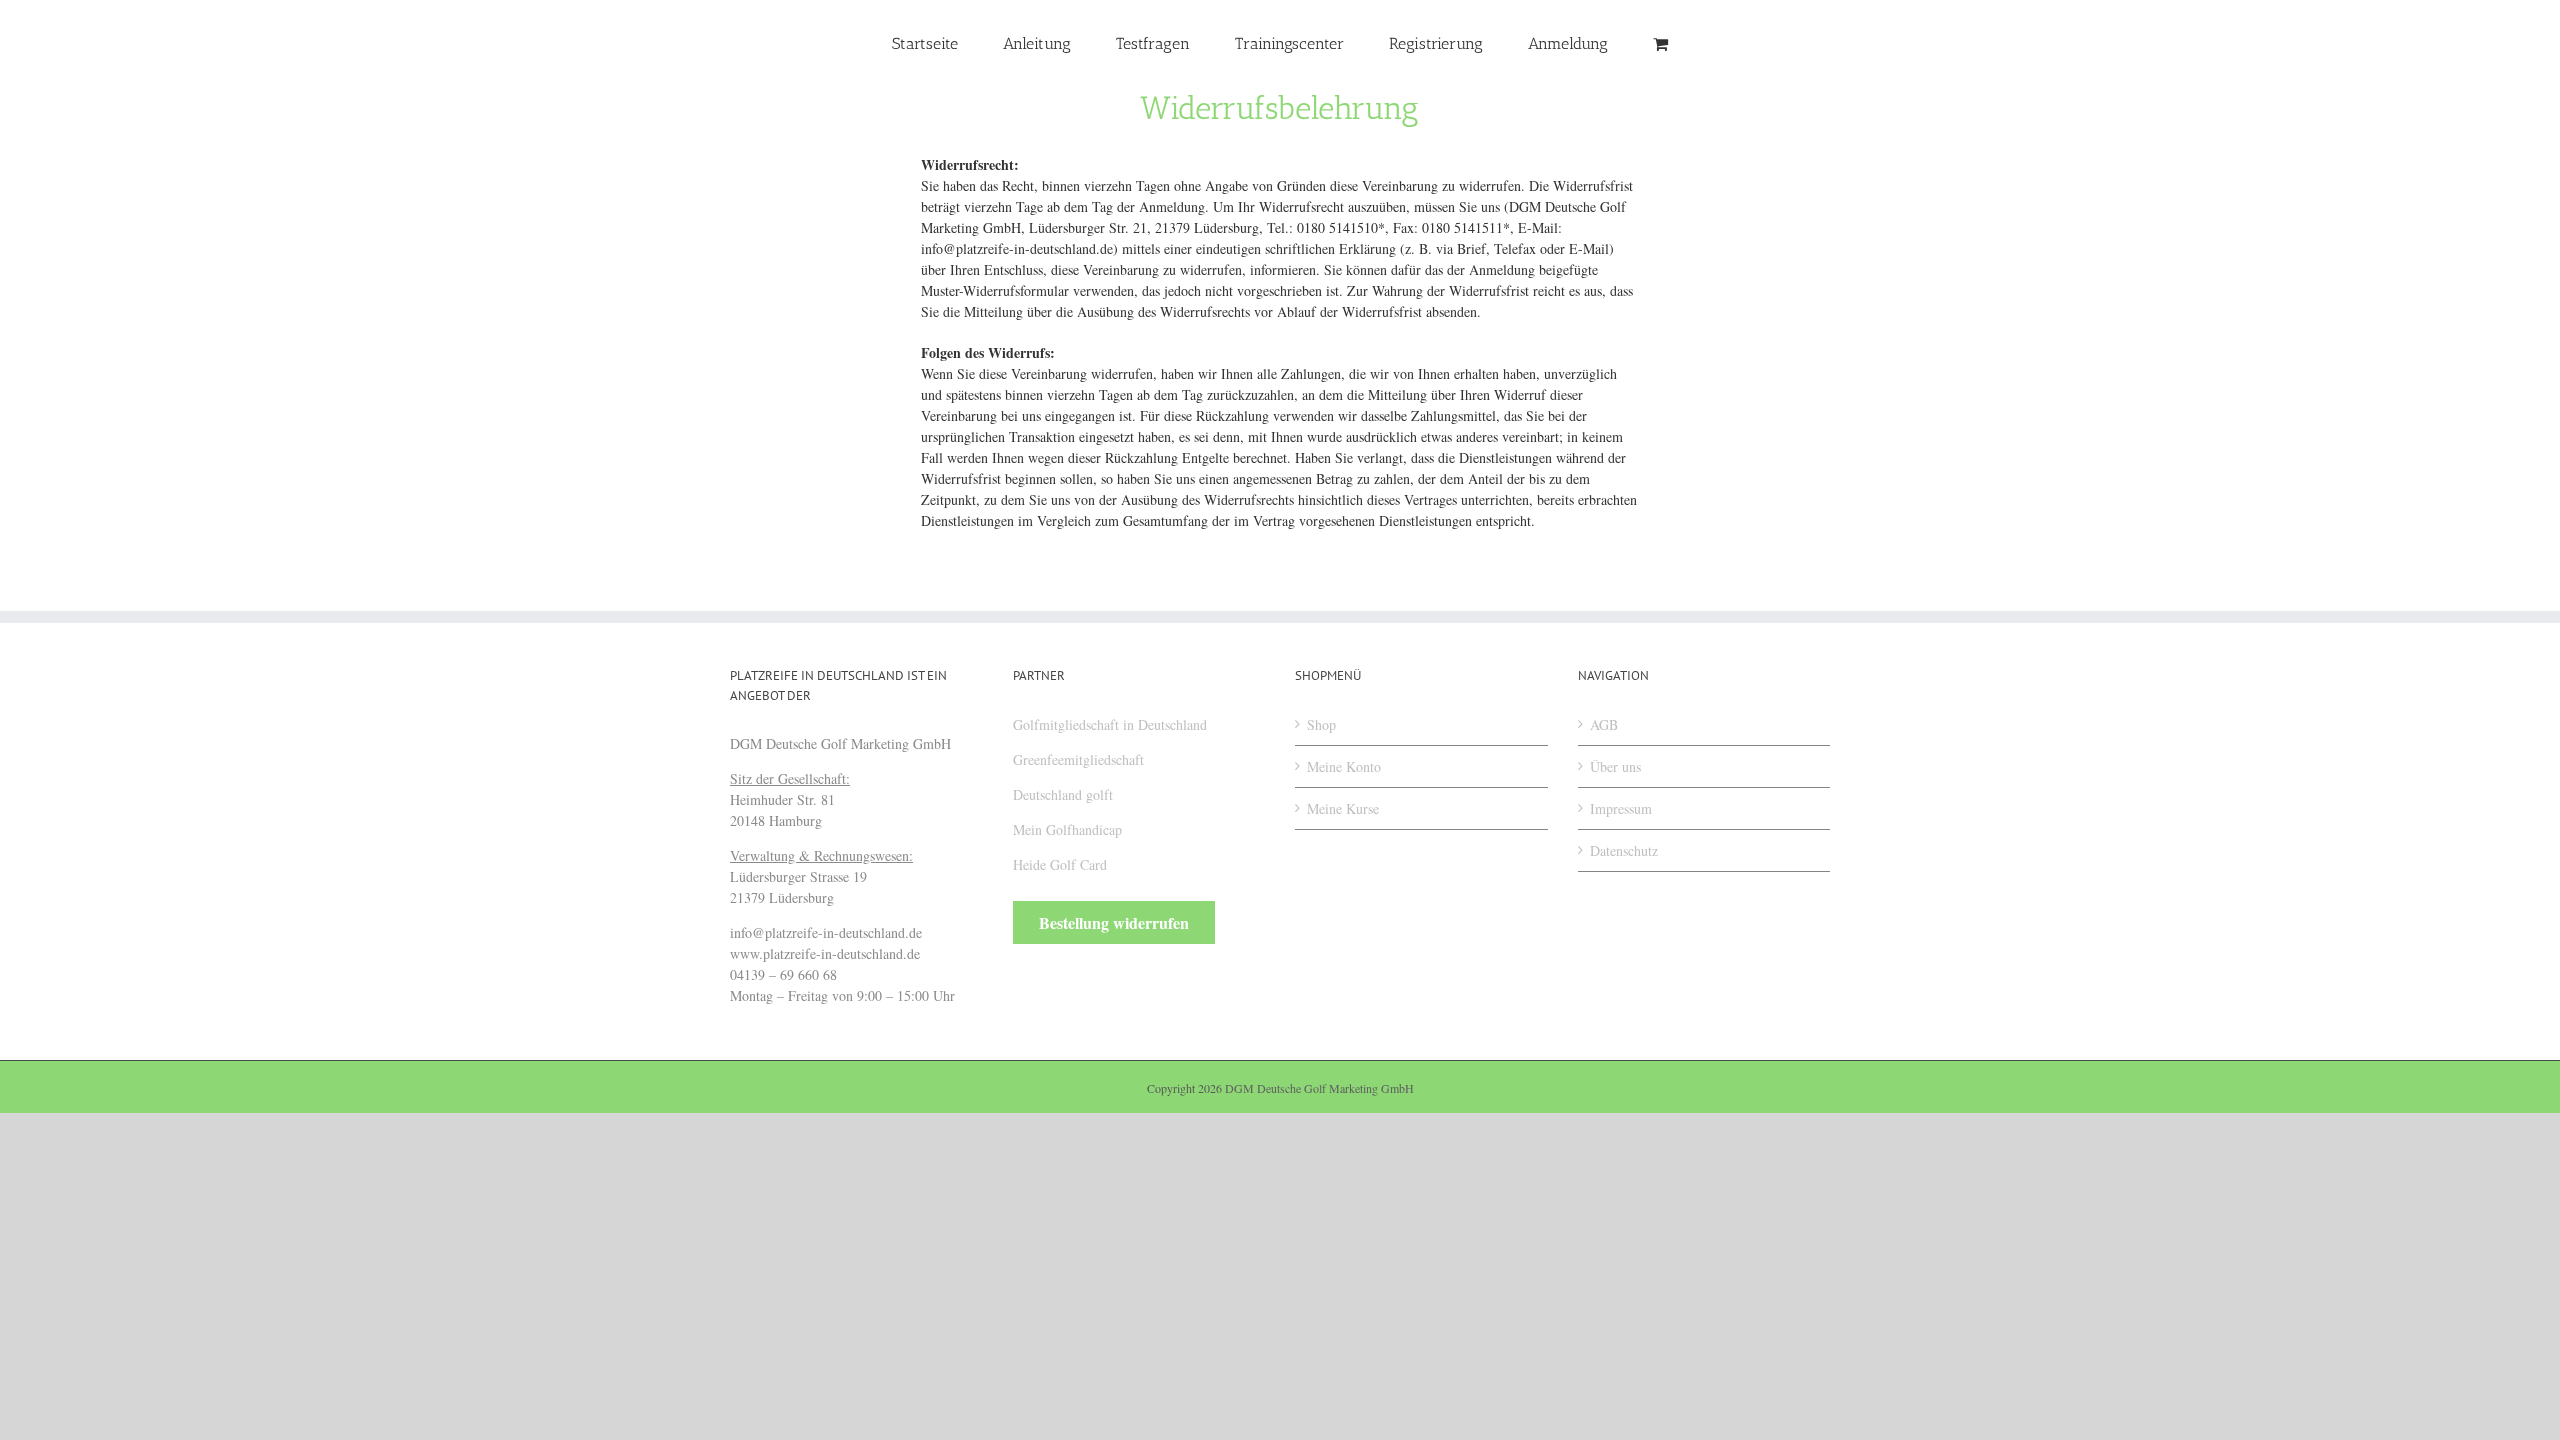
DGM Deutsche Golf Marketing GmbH (1319, 1088)
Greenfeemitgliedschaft (1078, 759)
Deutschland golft (1063, 794)
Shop (1321, 724)
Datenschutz (1624, 850)
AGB (1604, 724)
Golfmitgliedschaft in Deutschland (1110, 724)
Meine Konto (1344, 766)
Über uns (1615, 766)
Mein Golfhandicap (1067, 829)
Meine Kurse (1343, 808)
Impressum (1621, 808)
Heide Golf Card (1060, 864)
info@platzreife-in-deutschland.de (1017, 248)
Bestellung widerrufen (1114, 922)
